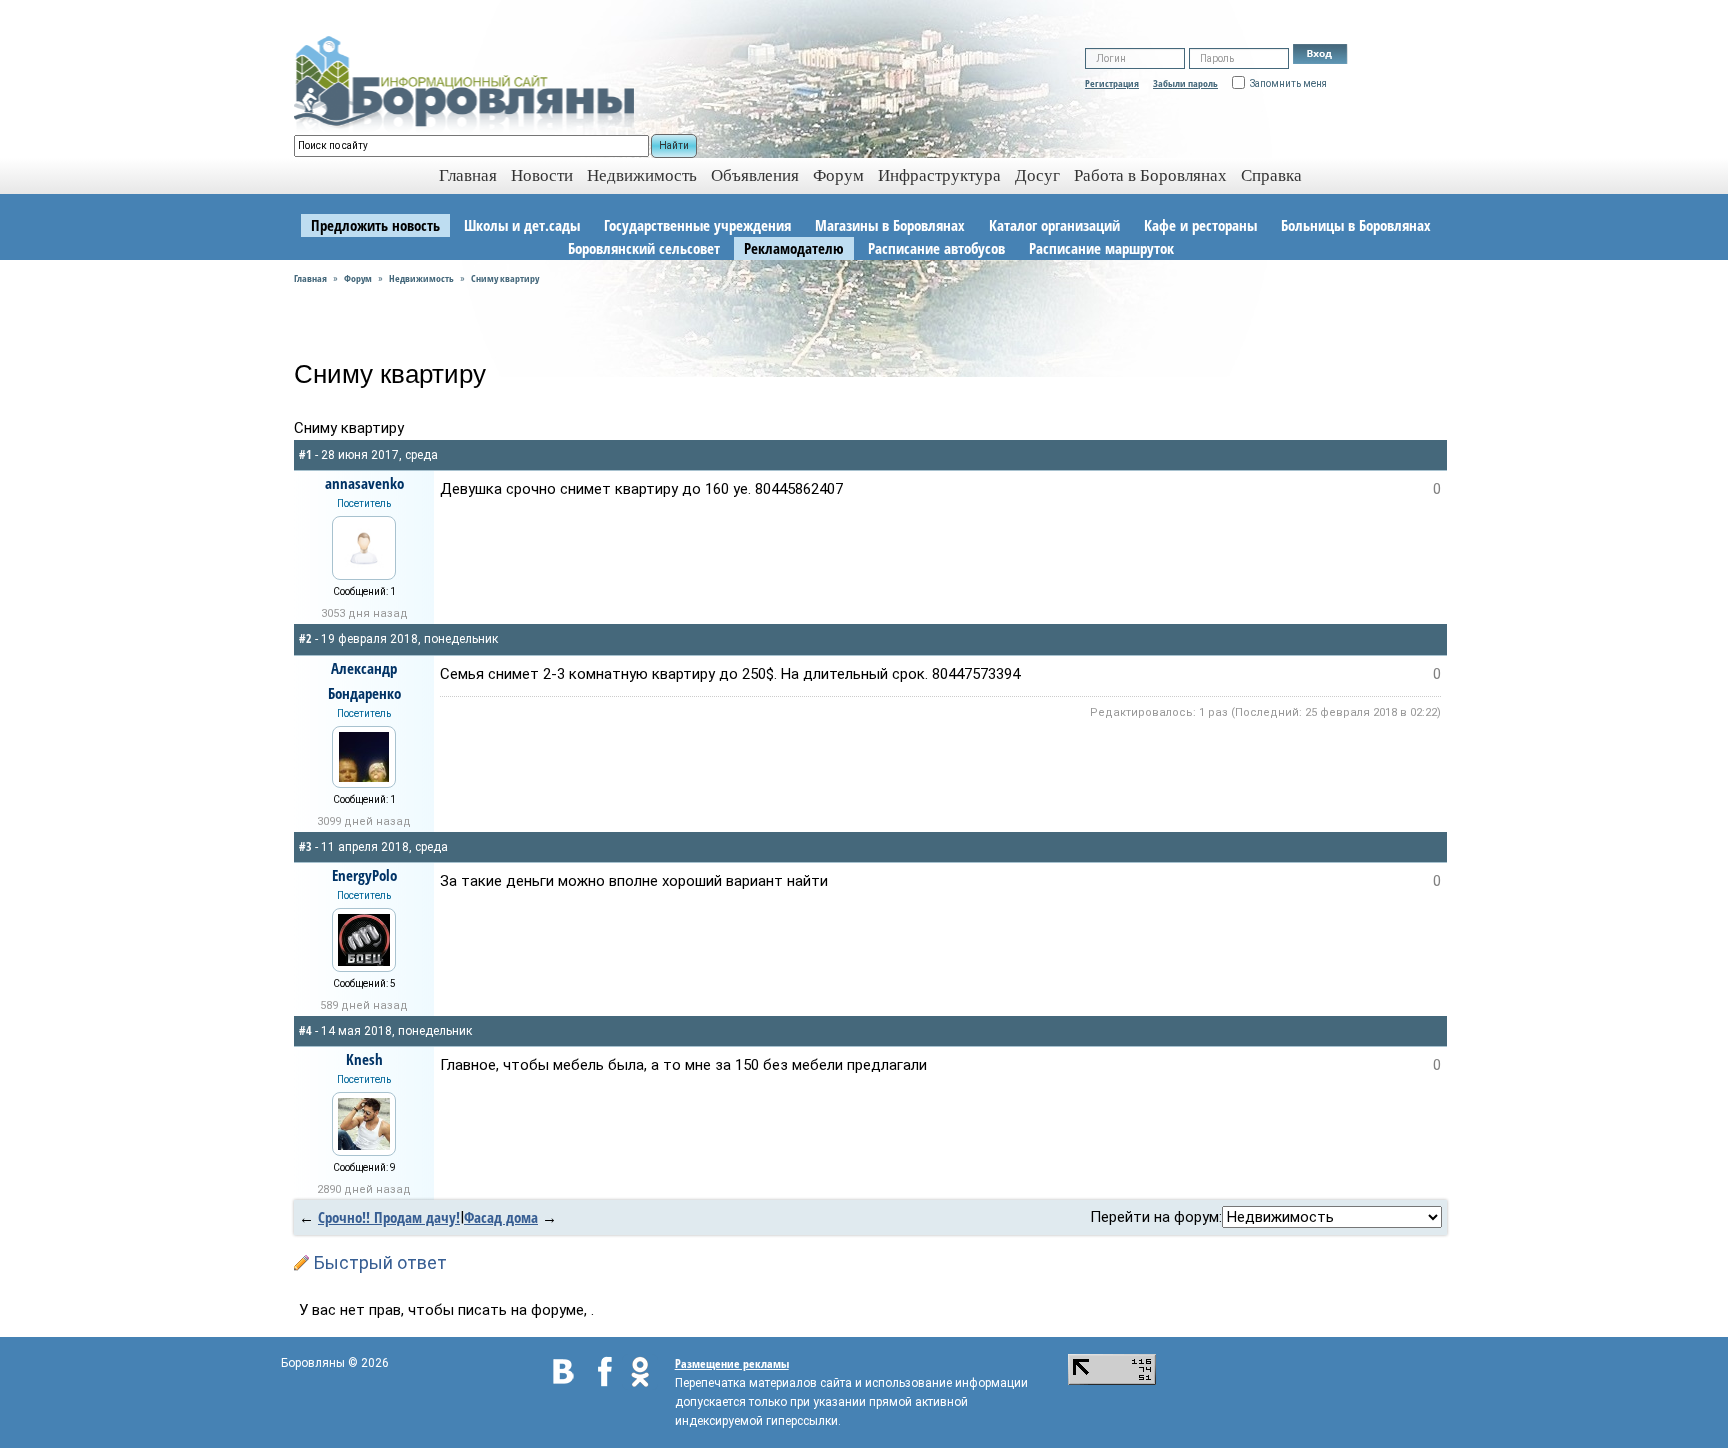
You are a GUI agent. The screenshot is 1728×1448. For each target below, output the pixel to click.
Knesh (364, 1059)
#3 (305, 846)
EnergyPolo (364, 875)
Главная (310, 278)
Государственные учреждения (697, 225)
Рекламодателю (794, 248)
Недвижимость (642, 175)
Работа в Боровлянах (1150, 175)
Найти (674, 145)
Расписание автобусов (936, 248)
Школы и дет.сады (522, 225)
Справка (1271, 175)
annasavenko (364, 483)
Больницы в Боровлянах (1356, 225)
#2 (305, 638)
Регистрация (1112, 83)
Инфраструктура (939, 175)
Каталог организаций (1054, 225)
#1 (305, 454)
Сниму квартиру (505, 278)
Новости (542, 175)
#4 (305, 1030)
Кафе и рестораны (1200, 225)
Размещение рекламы (732, 1363)
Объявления (755, 175)
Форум (838, 175)
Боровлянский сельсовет (644, 248)
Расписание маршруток (1101, 248)
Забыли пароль (1185, 83)
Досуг (1037, 175)
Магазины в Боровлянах (890, 225)
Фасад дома (501, 1217)
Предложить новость (375, 225)
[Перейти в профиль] (364, 546)
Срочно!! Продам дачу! (389, 1217)
